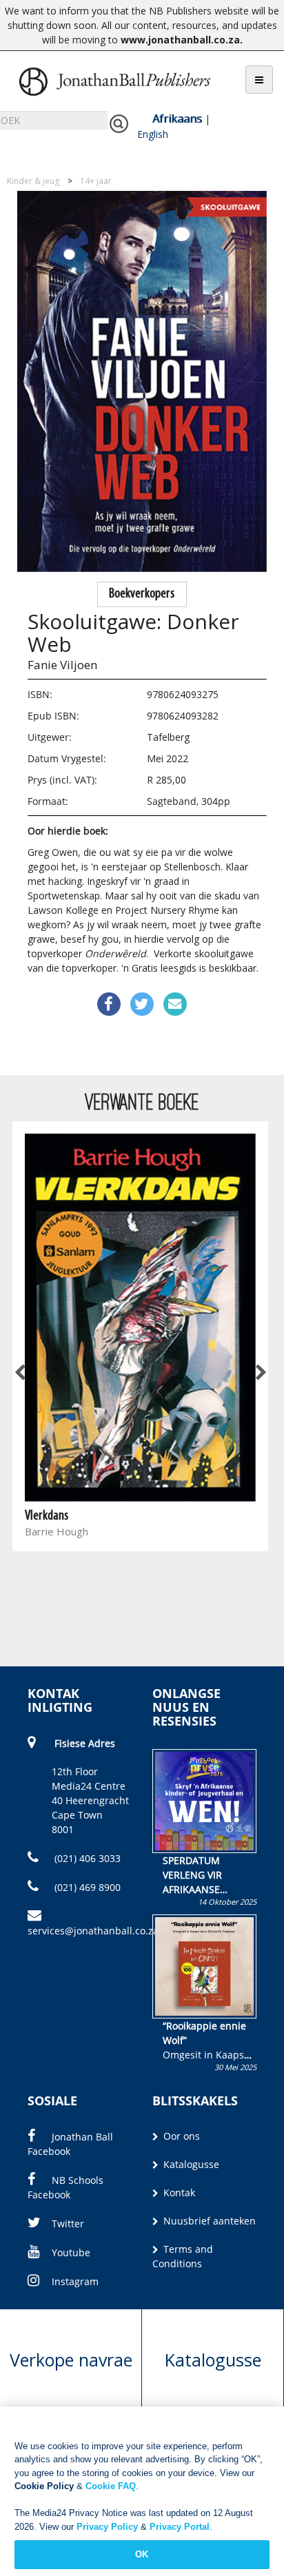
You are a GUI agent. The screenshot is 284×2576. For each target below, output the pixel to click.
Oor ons (180, 2136)
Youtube (71, 2252)
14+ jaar (96, 181)
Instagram (75, 2281)
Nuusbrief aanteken (208, 2221)
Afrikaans (177, 119)
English (153, 134)
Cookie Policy (44, 2486)
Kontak (178, 2192)
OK (142, 2554)
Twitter (68, 2224)
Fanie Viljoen (62, 665)
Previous (21, 1373)
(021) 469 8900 (86, 1887)
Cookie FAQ (111, 2486)
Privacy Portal (180, 2527)
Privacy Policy (107, 2527)
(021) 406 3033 (86, 1858)
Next (260, 1373)
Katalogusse (190, 2164)
